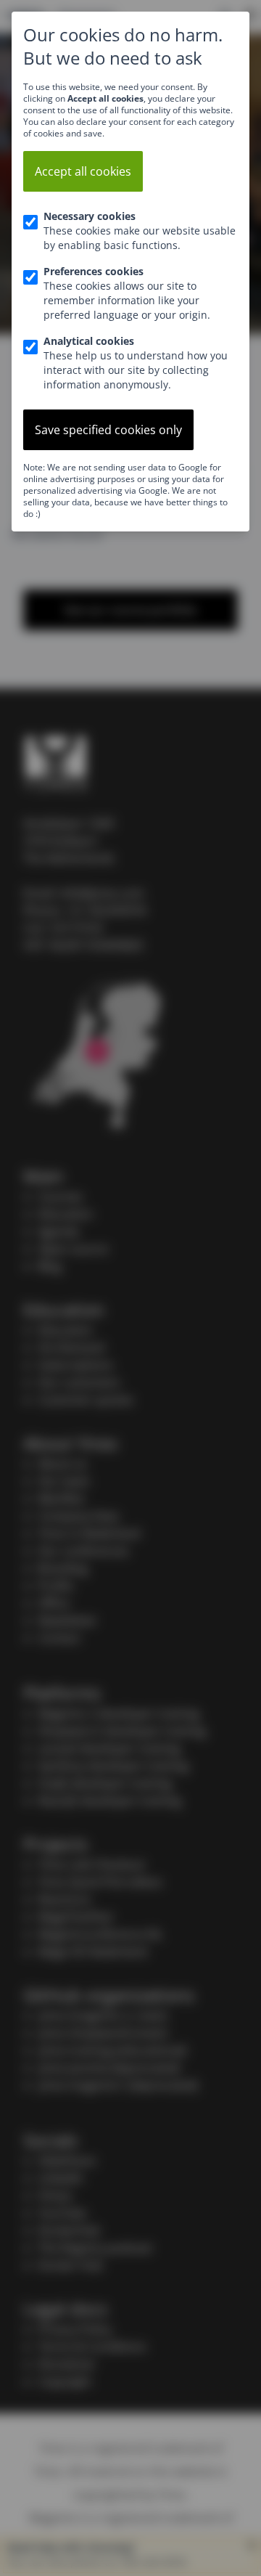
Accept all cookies (83, 171)
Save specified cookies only (108, 430)
